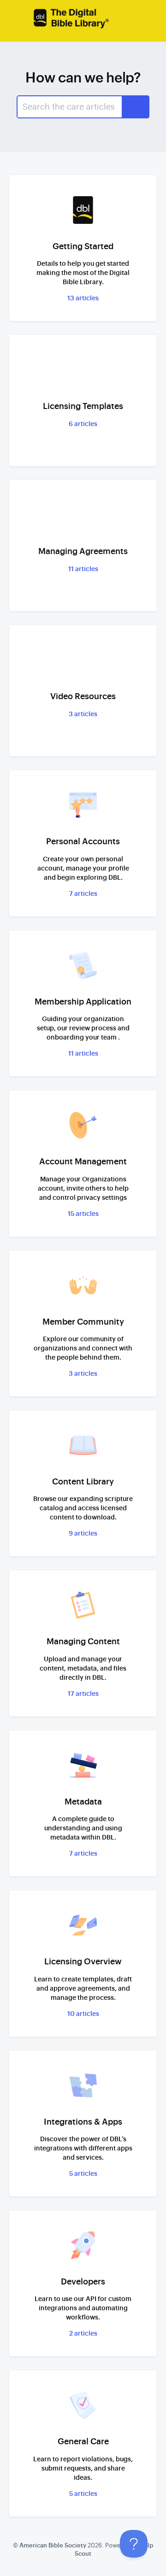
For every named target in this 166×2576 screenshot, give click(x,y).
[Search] (136, 107)
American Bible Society (53, 2545)
